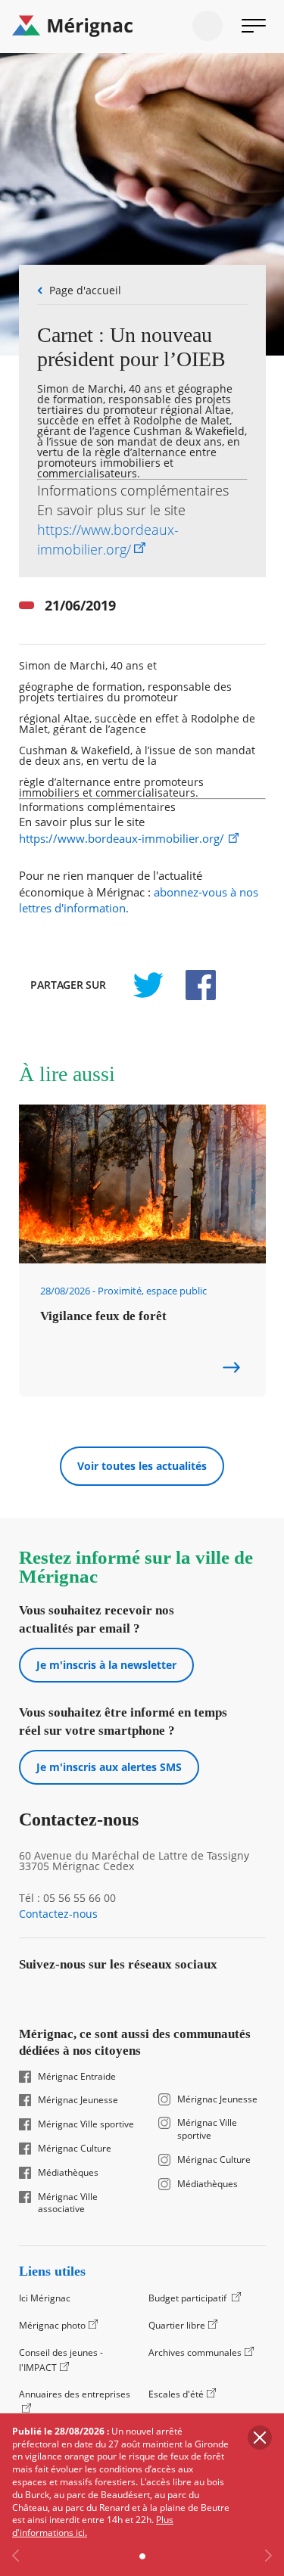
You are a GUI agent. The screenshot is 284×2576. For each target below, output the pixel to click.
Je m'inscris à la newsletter (106, 1665)
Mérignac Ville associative (68, 2203)
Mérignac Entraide (77, 2077)
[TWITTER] (148, 985)
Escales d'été (176, 2394)
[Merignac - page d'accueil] (142, 26)
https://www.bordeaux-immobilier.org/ (122, 839)
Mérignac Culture (75, 2149)
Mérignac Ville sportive (86, 2124)
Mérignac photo (52, 2325)
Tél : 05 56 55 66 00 (67, 1898)
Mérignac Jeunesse (78, 2100)
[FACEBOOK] (192, 985)
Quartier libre (177, 2325)
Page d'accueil (85, 290)
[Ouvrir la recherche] (208, 26)
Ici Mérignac (45, 2298)
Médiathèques (68, 2173)
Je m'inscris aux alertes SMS (109, 1767)
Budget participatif (189, 2298)
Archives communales (195, 2352)
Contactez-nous (58, 1914)
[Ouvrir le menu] (254, 26)
